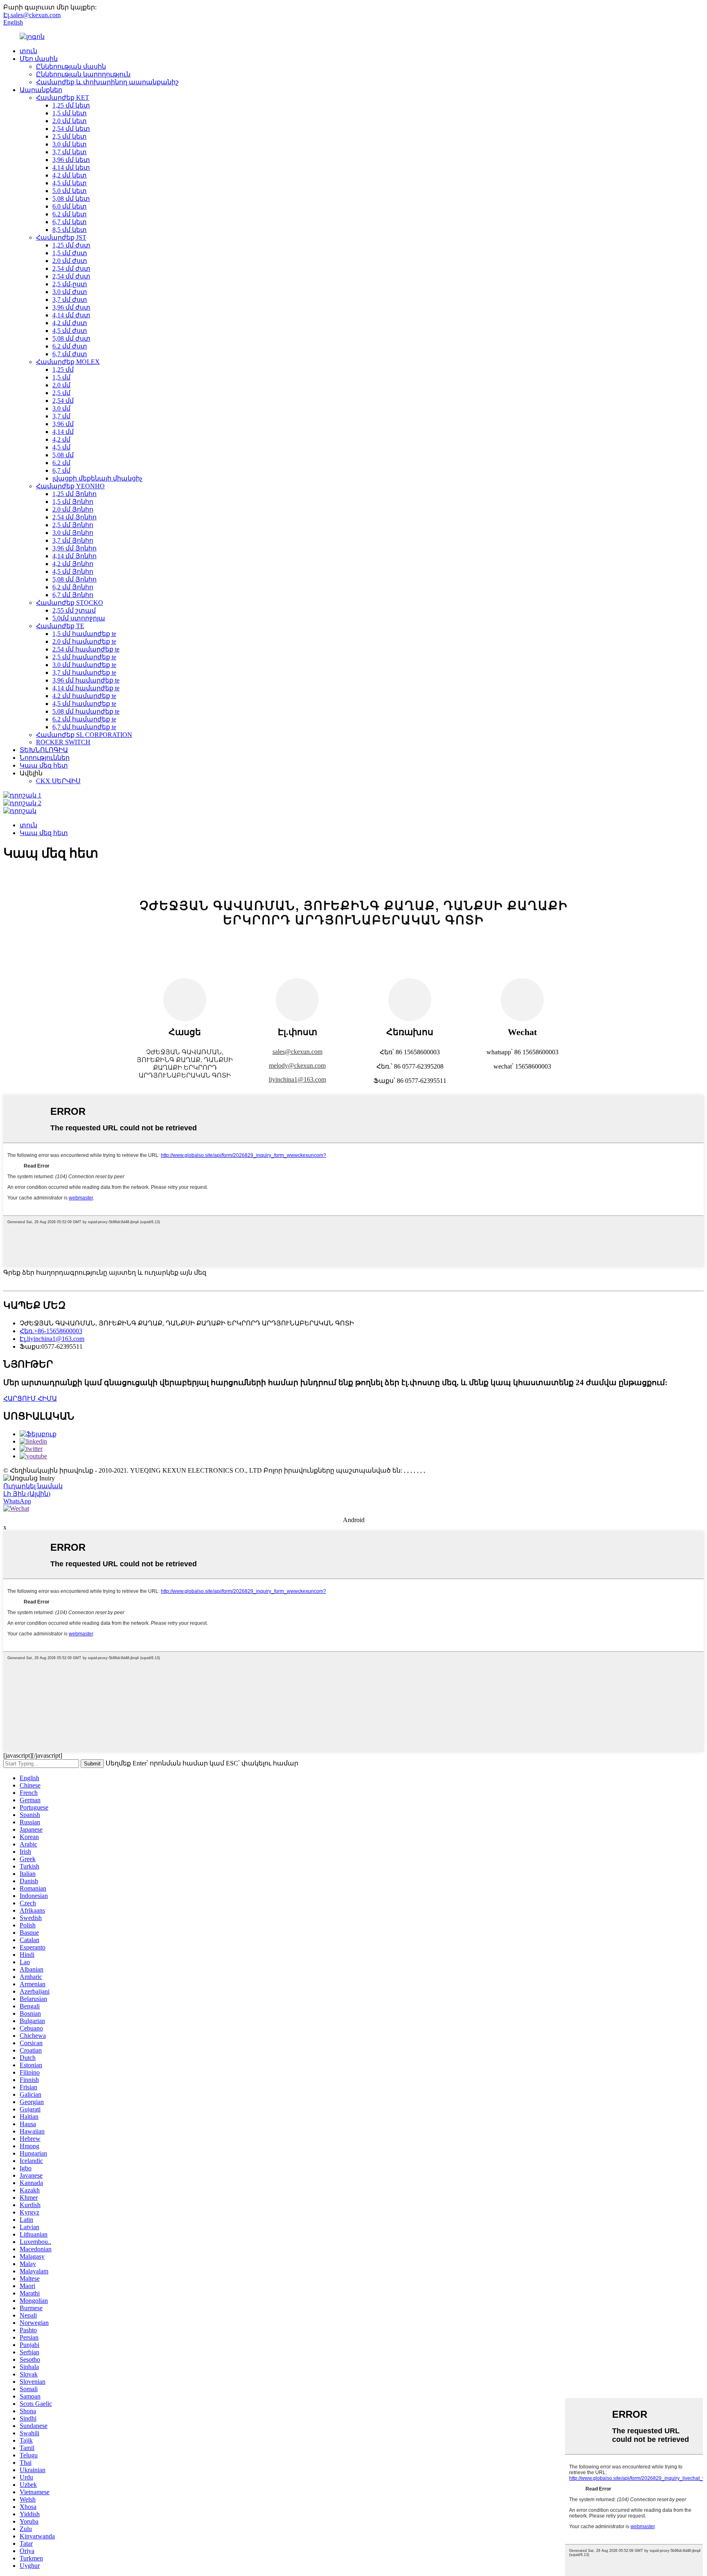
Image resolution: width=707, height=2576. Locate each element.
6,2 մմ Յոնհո (73, 587)
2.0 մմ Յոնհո (73, 509)
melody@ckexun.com (297, 1066)
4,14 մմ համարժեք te (86, 688)
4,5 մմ (61, 447)
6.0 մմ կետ (70, 206)
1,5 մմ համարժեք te (84, 634)
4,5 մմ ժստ (70, 331)
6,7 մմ (61, 471)
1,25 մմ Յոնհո (74, 494)
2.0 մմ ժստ (70, 261)
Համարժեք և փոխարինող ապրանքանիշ (107, 82)
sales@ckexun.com (297, 1052)
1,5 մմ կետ (70, 113)
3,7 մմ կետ (70, 152)
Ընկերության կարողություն (83, 74)
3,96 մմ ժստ (71, 307)
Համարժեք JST (61, 237)
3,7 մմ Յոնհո (73, 540)
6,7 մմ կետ (70, 222)
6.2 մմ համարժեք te (84, 719)
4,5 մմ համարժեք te (84, 704)
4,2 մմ (61, 439)
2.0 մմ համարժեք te (84, 641)
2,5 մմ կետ (70, 136)
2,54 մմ (63, 401)
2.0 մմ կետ (70, 121)
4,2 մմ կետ (70, 175)
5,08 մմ (63, 455)
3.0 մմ (61, 408)
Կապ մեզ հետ (44, 765)
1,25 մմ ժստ (71, 245)
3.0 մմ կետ (70, 144)
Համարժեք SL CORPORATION (84, 735)
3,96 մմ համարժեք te (86, 680)
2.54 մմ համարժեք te (86, 649)
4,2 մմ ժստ (70, 323)
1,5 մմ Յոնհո (73, 502)
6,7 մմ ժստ (70, 354)
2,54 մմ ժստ (71, 268)
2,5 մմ (61, 393)
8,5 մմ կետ (70, 230)
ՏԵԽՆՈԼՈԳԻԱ (44, 750)
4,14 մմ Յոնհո (74, 556)
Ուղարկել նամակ (33, 1486)
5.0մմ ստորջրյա (79, 618)
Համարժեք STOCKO (70, 603)
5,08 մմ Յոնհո (74, 579)
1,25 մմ (63, 369)
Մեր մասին (39, 59)
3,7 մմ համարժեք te (84, 673)
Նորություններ (45, 758)
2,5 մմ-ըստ (70, 284)
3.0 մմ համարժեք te (84, 665)
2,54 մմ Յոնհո (74, 517)
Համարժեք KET (63, 98)
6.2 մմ (61, 463)
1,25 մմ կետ (71, 105)
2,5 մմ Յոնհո (73, 525)
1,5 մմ (61, 377)
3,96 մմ (63, 424)
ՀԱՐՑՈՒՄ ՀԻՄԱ (30, 1398)
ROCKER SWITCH (63, 742)
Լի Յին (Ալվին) (27, 1494)
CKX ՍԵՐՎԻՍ (58, 781)
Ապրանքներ (41, 90)
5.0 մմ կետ (70, 191)
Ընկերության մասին (71, 66)
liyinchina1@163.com (297, 1079)
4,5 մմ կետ (70, 183)
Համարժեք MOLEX (68, 362)
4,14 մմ (63, 432)
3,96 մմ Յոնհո (74, 548)
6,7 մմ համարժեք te (84, 727)
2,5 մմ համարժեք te (84, 657)
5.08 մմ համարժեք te (86, 711)
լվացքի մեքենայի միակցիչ (97, 478)
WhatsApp (17, 1501)
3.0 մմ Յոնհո (73, 533)
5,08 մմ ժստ (71, 338)
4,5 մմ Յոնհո (73, 572)
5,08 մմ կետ (71, 199)
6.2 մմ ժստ (70, 346)
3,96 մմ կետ (71, 160)
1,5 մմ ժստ (70, 253)
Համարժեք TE (60, 626)
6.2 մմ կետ (70, 214)
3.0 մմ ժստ (70, 292)
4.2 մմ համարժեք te (84, 696)
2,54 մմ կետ (71, 129)
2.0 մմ (61, 385)
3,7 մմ (61, 416)
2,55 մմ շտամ (74, 610)
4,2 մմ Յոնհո (73, 564)
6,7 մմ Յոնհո (73, 595)
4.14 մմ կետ (71, 167)
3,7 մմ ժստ (70, 300)
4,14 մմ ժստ (71, 315)
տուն (28, 51)
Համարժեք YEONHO (70, 486)
